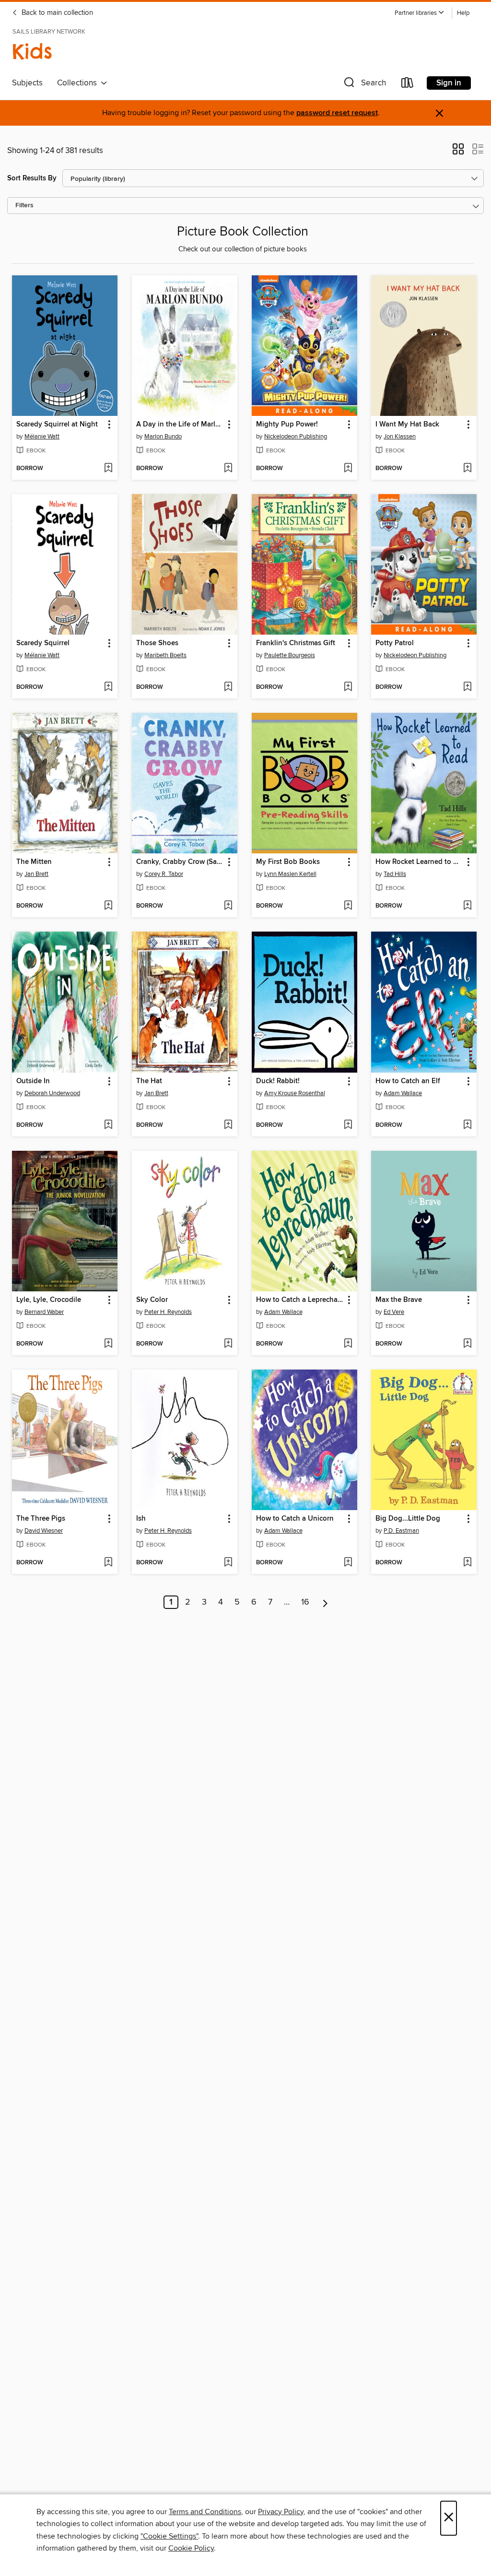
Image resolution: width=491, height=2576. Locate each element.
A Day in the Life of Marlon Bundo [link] (180, 425)
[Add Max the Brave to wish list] (467, 1344)
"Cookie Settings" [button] (169, 2536)
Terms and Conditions (205, 2512)
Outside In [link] (33, 1081)
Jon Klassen (400, 437)
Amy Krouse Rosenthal (295, 1093)
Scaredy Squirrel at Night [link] (57, 425)
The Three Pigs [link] (41, 1519)
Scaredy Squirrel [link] (43, 643)
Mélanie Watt (42, 437)
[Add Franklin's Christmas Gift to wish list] (348, 687)
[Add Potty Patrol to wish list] (467, 687)
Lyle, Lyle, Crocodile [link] (49, 1300)
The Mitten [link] (34, 862)
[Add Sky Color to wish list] (228, 1344)
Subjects (27, 83)
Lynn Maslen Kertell (290, 874)
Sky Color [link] (152, 1300)
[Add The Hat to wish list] (228, 1125)
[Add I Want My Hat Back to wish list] (467, 469)
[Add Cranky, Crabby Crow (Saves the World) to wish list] (228, 906)
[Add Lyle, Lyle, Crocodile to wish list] (108, 1344)
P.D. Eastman (401, 1531)
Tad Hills (395, 874)
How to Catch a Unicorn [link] (295, 1519)
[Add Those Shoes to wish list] (228, 687)
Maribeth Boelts (165, 655)
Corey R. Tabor (164, 874)
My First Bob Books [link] (288, 862)
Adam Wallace (403, 1093)
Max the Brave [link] (399, 1300)
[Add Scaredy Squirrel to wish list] (108, 687)
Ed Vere (394, 1312)
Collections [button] (79, 83)
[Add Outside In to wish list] (108, 1125)
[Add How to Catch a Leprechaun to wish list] (348, 1344)
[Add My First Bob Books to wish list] (348, 906)
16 (305, 1602)
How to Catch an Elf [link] (408, 1081)
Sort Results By (32, 178)
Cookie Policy (191, 2548)
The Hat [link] (149, 1081)
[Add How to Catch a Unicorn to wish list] (348, 1563)
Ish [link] (141, 1519)
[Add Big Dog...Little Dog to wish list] (467, 1563)
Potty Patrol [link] (395, 643)
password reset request (337, 113)
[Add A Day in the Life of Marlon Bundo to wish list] (228, 469)
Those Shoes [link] (157, 643)
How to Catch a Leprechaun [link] (300, 1300)
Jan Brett (36, 874)
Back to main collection (56, 13)
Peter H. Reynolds (168, 1312)
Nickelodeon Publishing (296, 437)
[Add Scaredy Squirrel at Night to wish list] (108, 469)
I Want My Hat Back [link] (407, 425)
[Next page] (325, 1602)
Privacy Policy (281, 2512)
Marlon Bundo (163, 437)
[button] (420, 13)
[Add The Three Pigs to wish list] (108, 1563)
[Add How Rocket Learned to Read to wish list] (467, 906)
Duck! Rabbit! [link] (278, 1081)
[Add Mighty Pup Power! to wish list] (348, 469)
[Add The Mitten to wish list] (108, 906)
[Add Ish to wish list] (228, 1563)
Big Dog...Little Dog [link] (408, 1519)
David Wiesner (44, 1531)
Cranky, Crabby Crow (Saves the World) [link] (180, 862)
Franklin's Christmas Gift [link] (296, 643)
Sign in (449, 83)
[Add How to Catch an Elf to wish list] (467, 1125)
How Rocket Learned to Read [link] (419, 862)
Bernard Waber (44, 1312)
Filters (24, 206)
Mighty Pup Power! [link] (287, 425)
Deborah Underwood (52, 1093)
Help (463, 13)
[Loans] (408, 85)
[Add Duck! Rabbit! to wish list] (348, 1125)
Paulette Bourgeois (290, 655)
